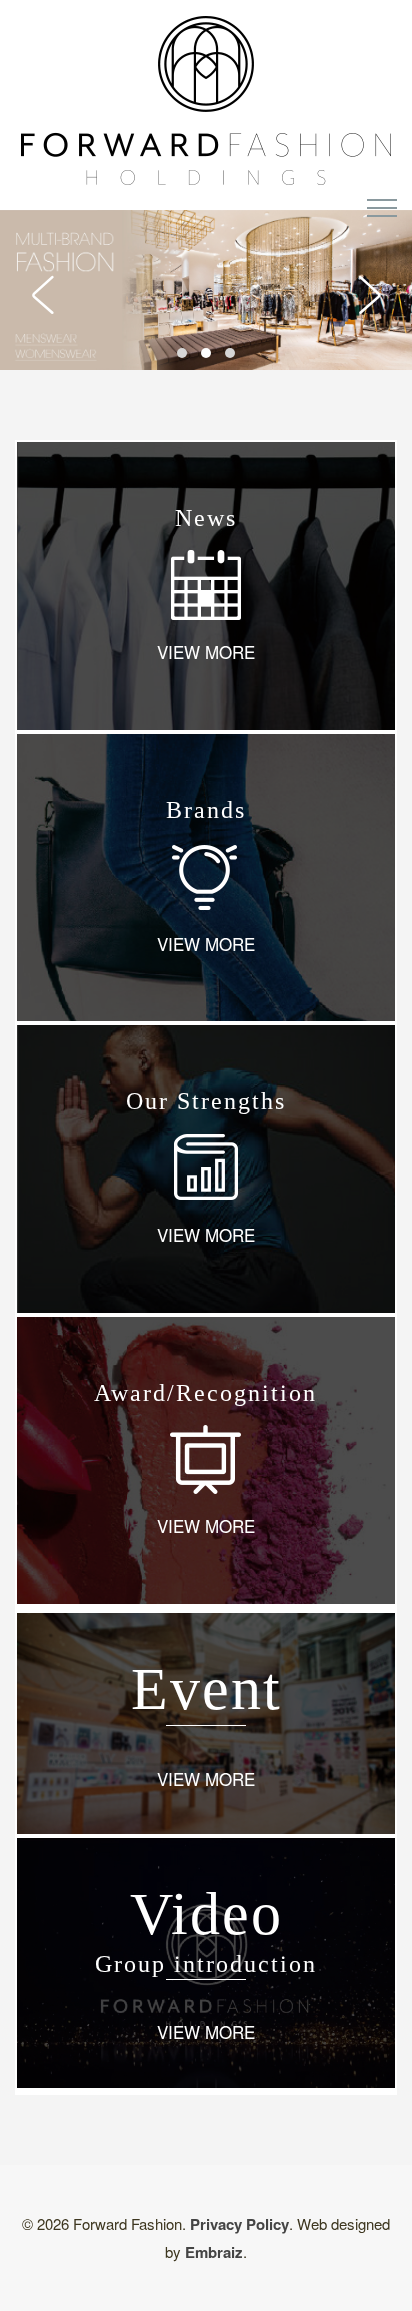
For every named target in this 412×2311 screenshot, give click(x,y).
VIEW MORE (206, 651)
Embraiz (214, 2252)
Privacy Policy (239, 2224)
